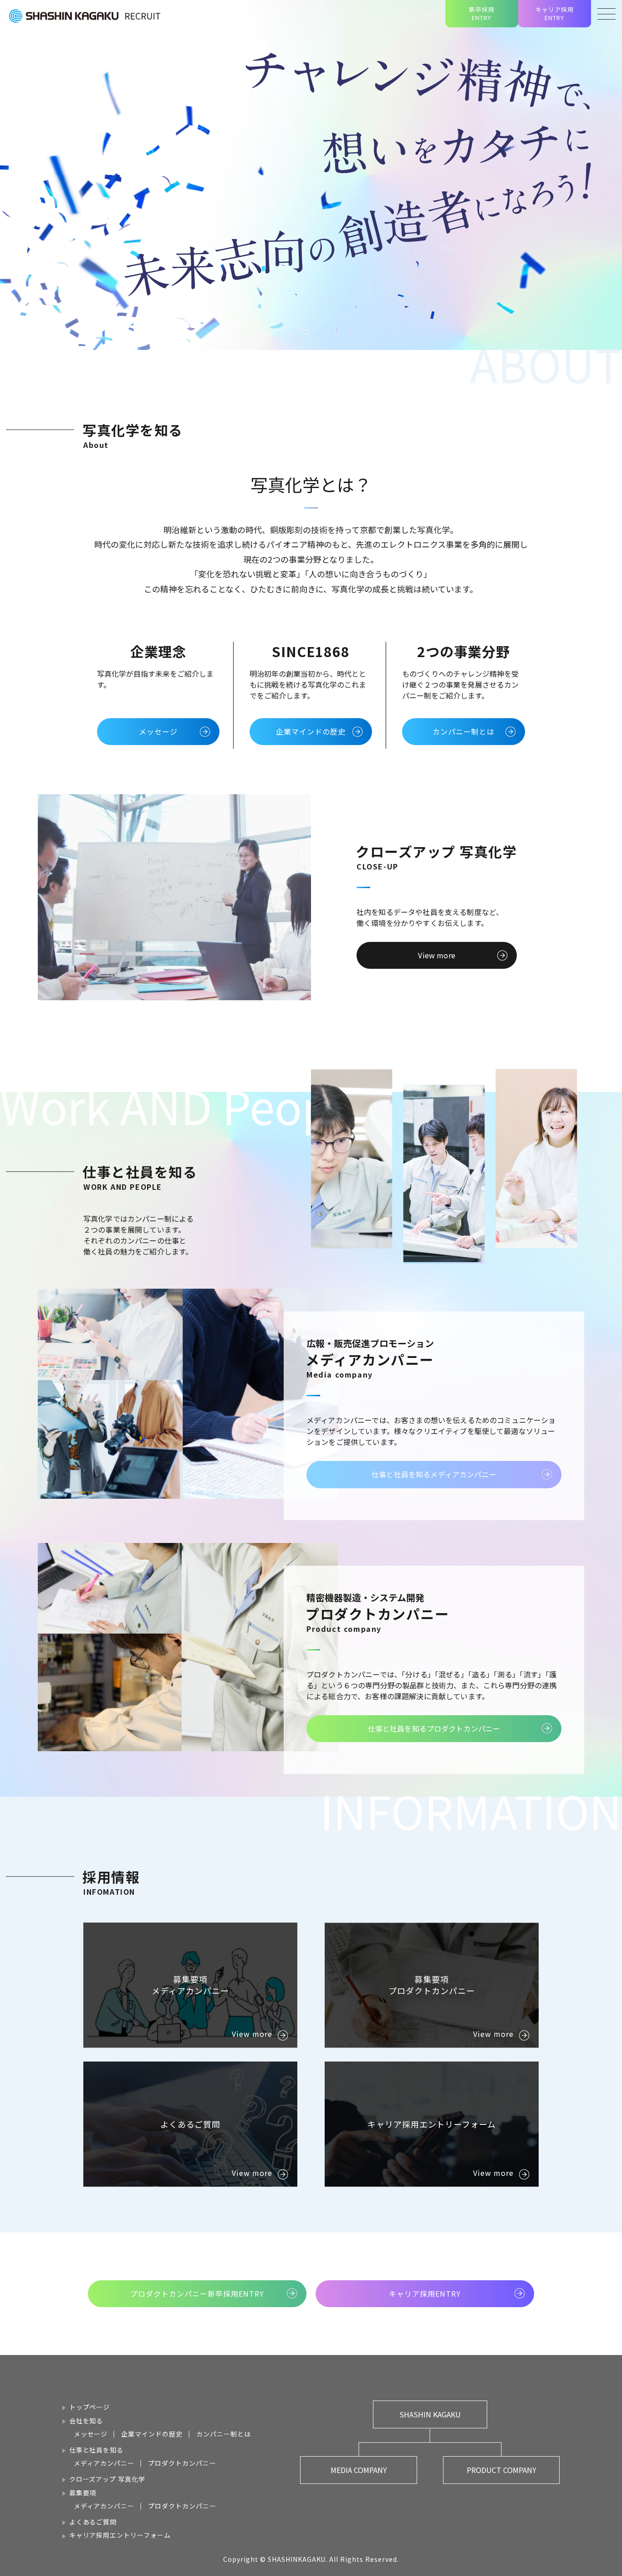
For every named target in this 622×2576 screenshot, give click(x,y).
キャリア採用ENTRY (555, 13)
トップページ (90, 2407)
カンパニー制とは (224, 2434)
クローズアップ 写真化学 (107, 2479)
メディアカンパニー (104, 2463)
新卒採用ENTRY (482, 13)
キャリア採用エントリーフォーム (120, 2535)
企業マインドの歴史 (152, 2434)
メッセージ (91, 2434)
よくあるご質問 (93, 2522)
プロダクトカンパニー (182, 2463)
